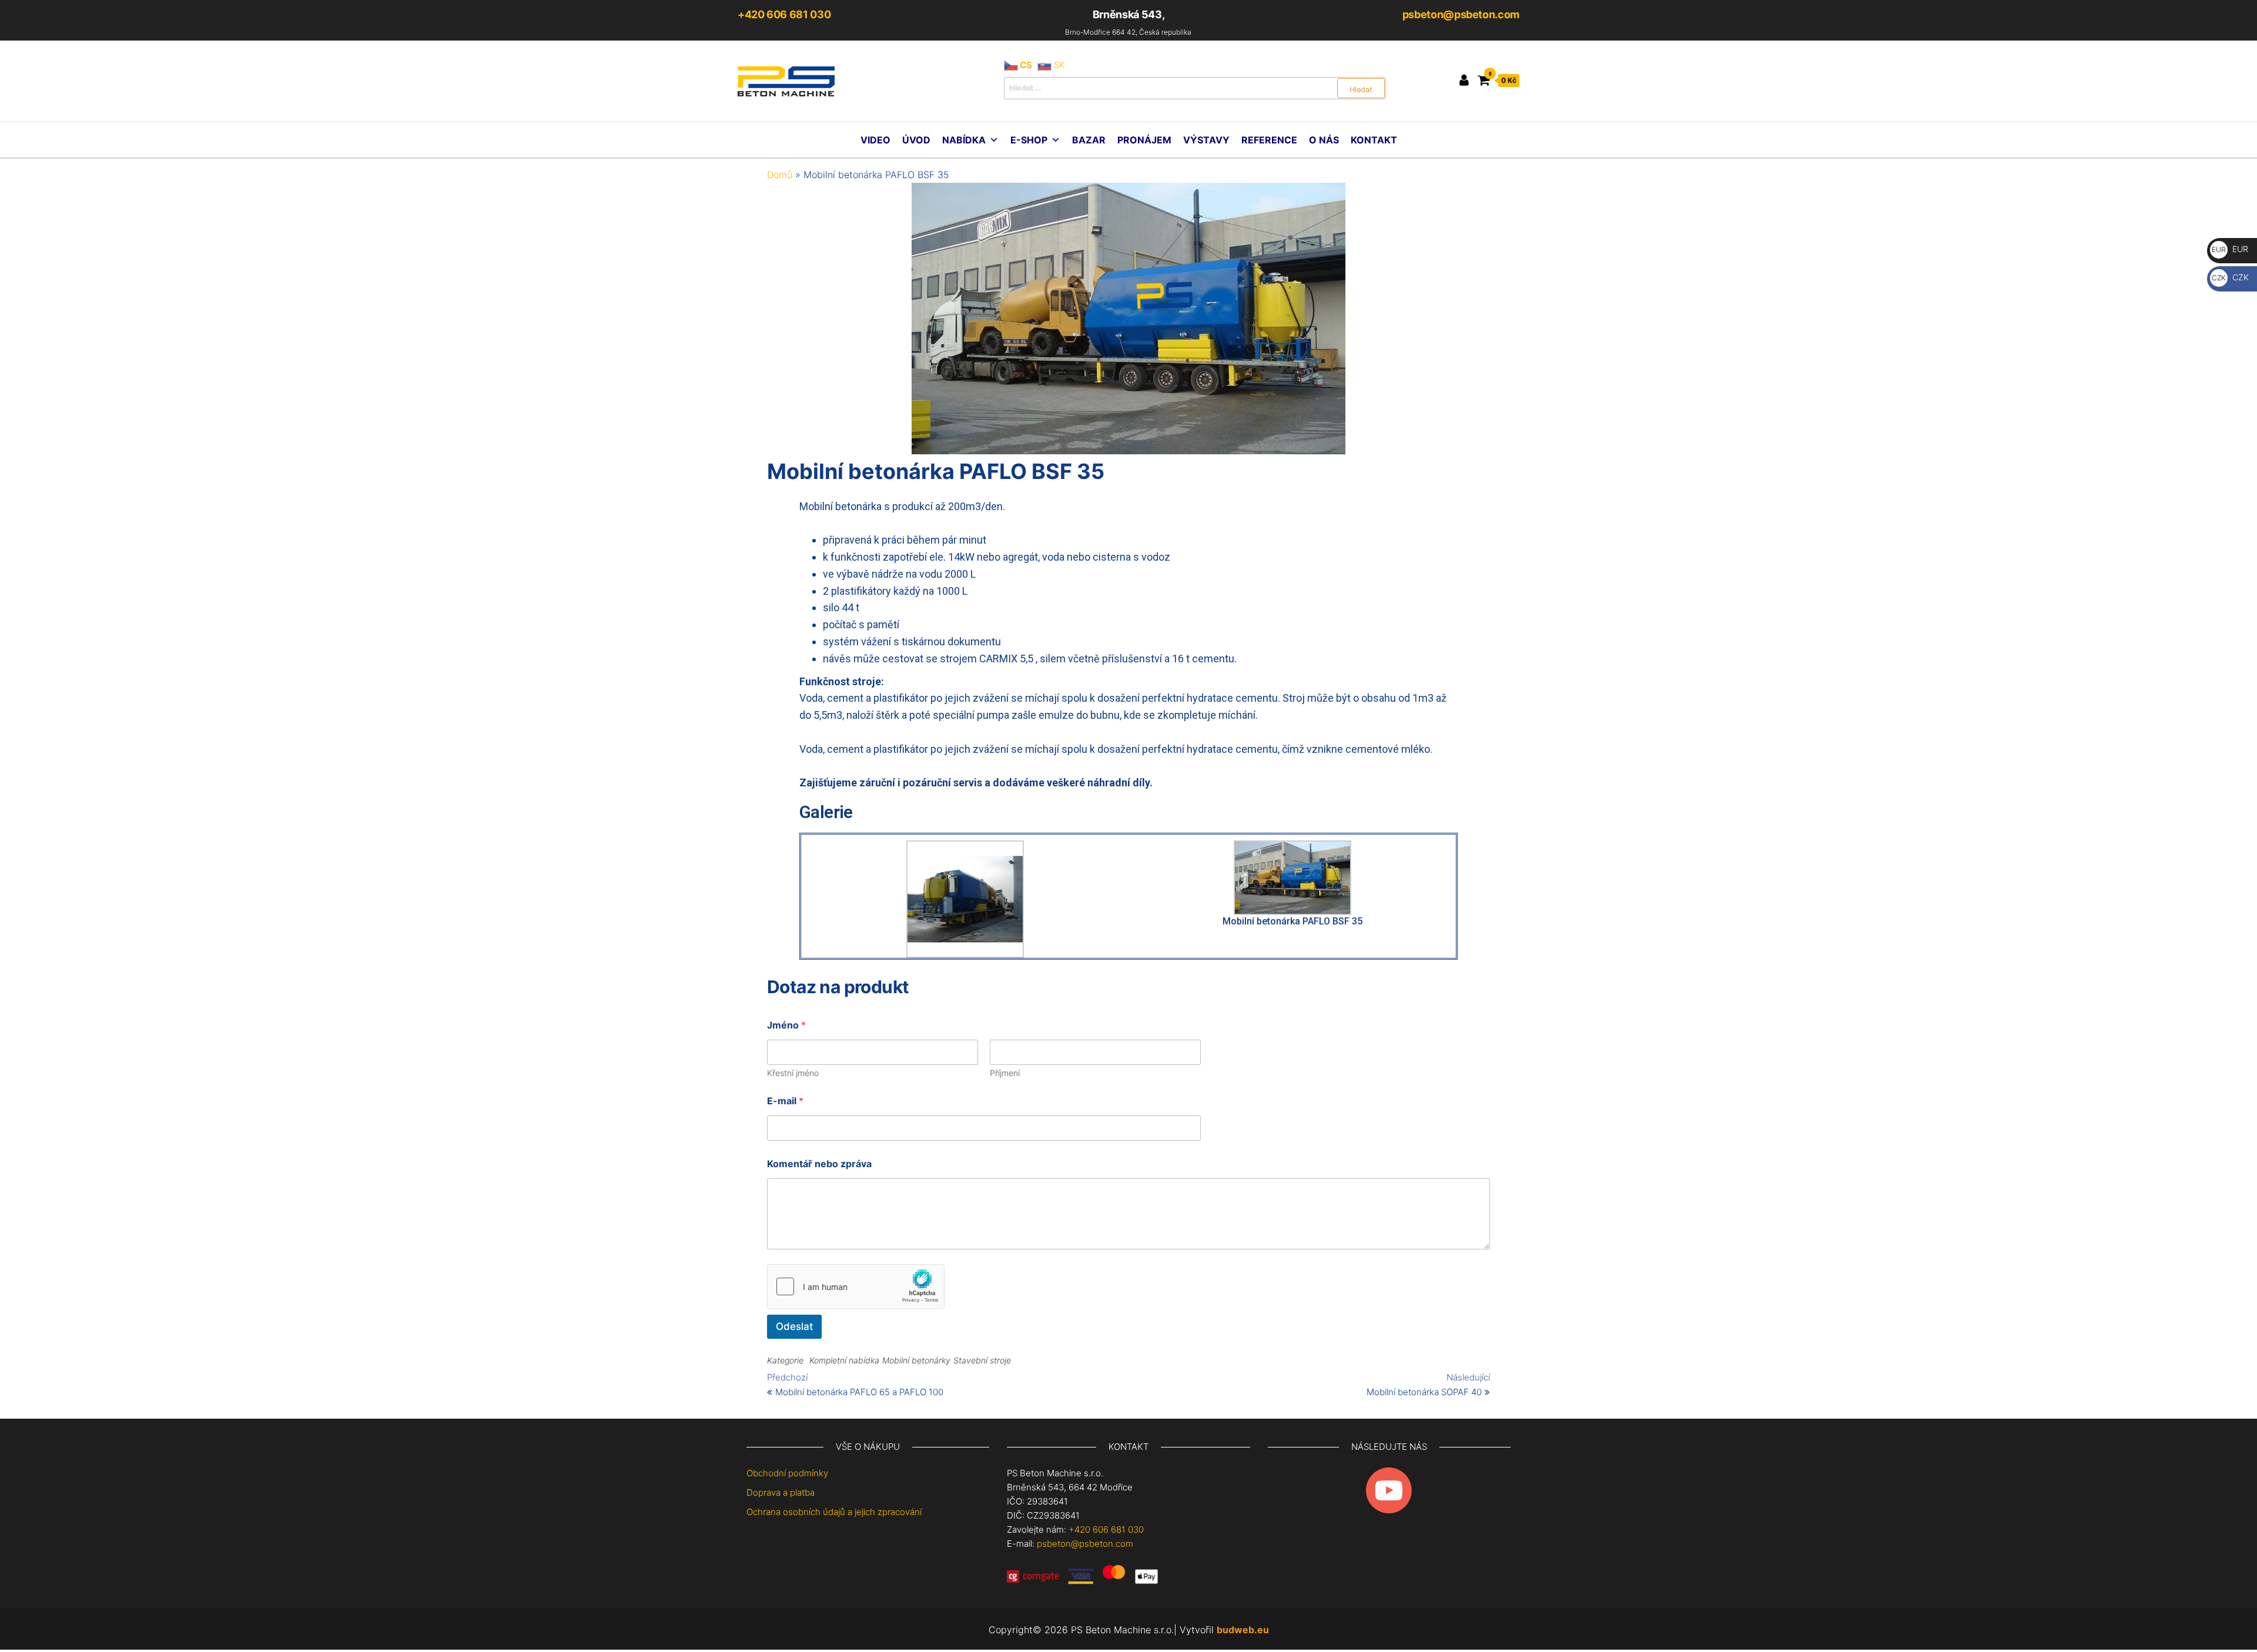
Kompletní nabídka (844, 1360)
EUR (2230, 249)
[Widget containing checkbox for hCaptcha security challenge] (856, 1286)
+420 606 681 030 (784, 14)
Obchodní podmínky (787, 1473)
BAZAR (1089, 140)
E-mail (785, 1101)
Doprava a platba (781, 1492)
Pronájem (1144, 140)
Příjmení (1005, 1073)
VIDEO (875, 140)
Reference (1269, 140)
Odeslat (794, 1326)
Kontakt (1374, 140)
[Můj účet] (1464, 80)
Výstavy (1206, 140)
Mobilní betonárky (916, 1360)
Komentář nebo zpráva (819, 1164)
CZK (2230, 277)
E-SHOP (1029, 140)
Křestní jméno (793, 1073)
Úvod (916, 140)
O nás (1324, 140)
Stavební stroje (982, 1360)
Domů (780, 175)
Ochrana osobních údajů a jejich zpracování (834, 1512)
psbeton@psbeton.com (1461, 14)
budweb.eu (1243, 1630)
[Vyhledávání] (1195, 88)
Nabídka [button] (964, 140)
